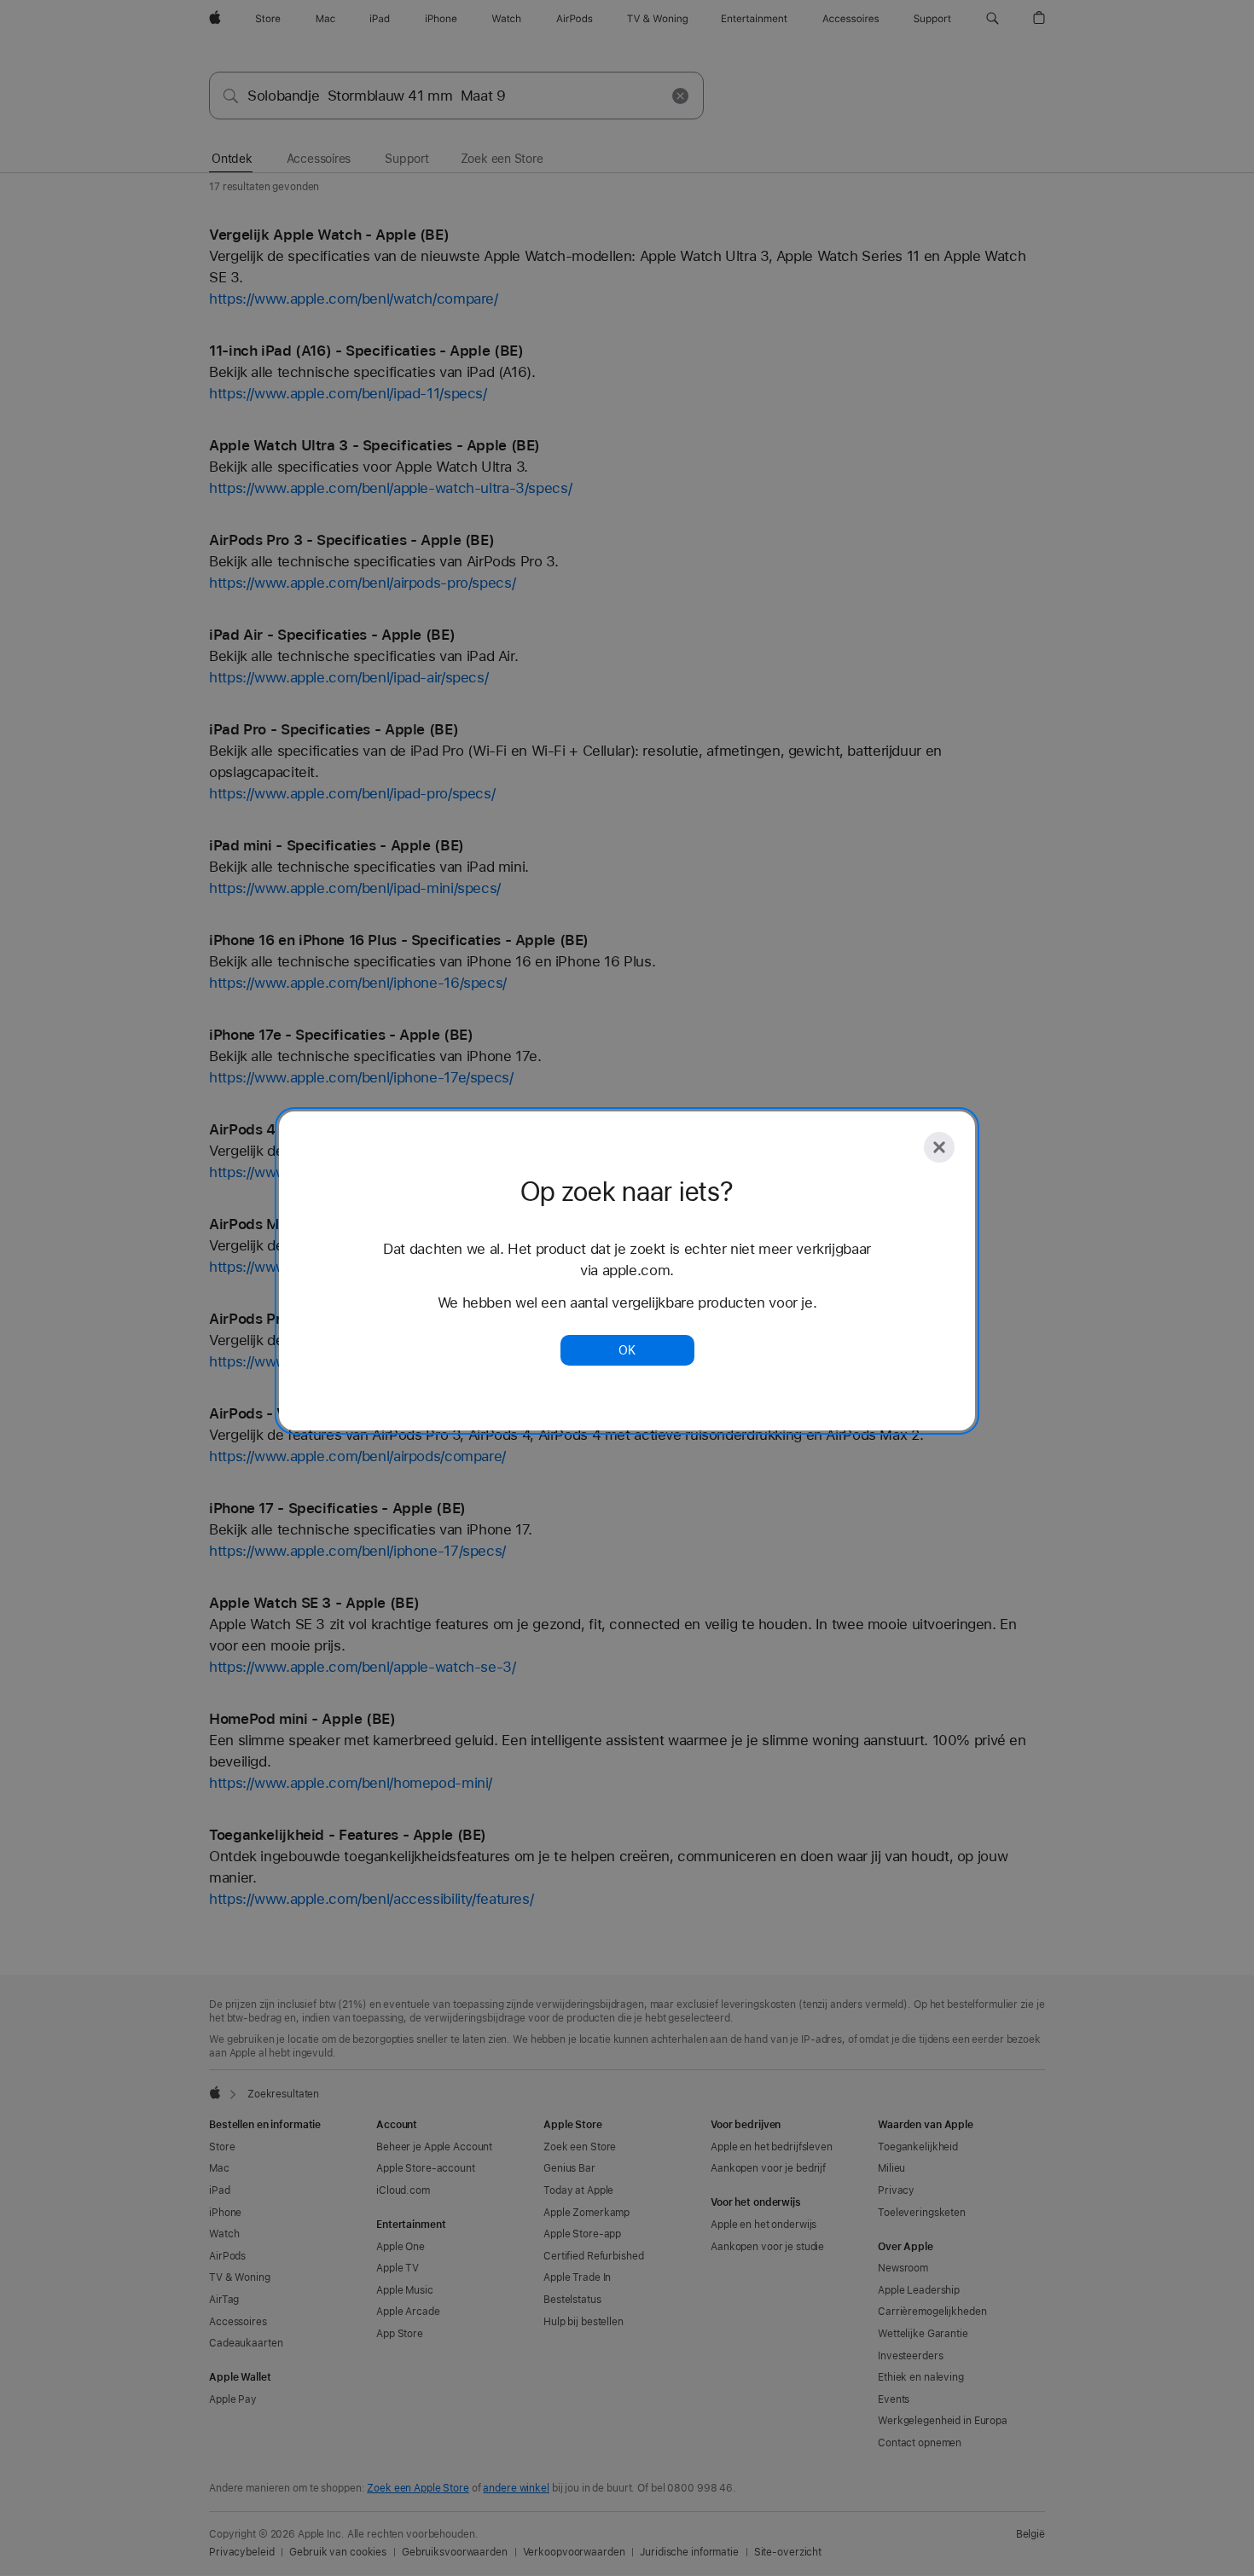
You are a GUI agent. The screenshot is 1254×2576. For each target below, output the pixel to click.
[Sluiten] (939, 1147)
